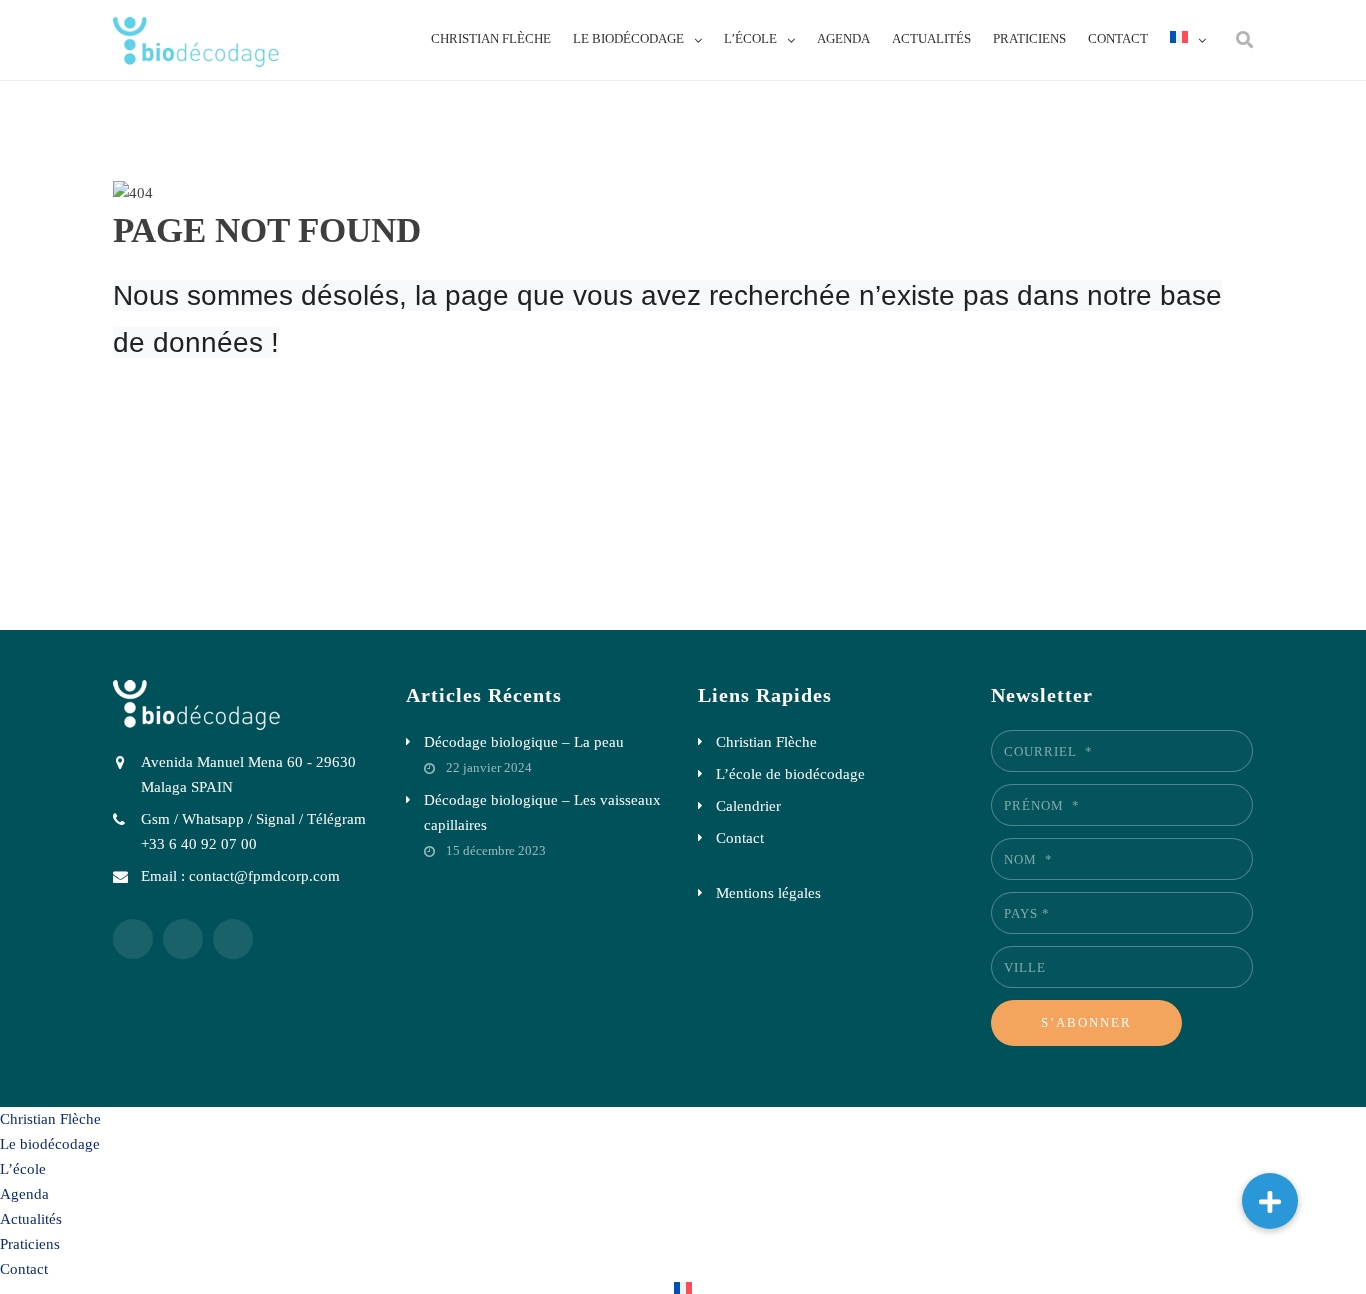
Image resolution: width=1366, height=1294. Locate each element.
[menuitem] (1188, 39)
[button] (1270, 1201)
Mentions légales (768, 893)
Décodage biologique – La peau (524, 742)
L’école (750, 38)
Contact (1118, 38)
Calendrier (748, 806)
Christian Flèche (491, 38)
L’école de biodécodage (790, 774)
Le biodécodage (628, 38)
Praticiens (1029, 38)
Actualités (931, 38)
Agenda (843, 38)
